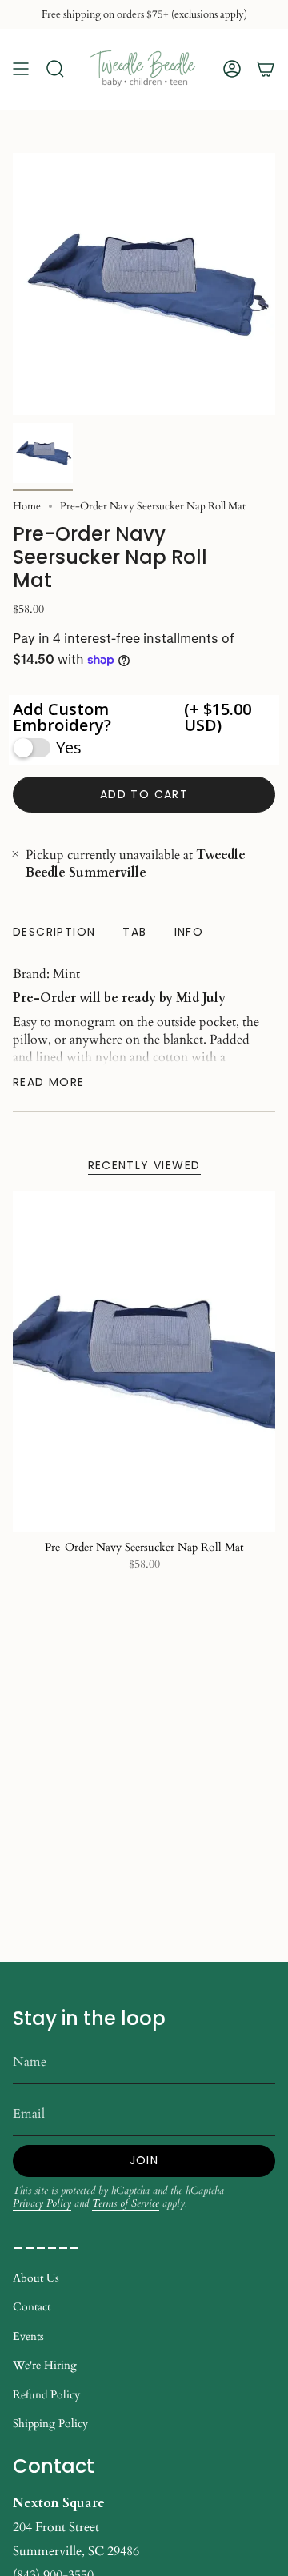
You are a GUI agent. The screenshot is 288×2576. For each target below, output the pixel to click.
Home (27, 506)
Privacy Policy (42, 2203)
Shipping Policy (50, 2424)
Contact (32, 2307)
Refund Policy (46, 2395)
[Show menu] (21, 69)
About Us (36, 2278)
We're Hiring (45, 2365)
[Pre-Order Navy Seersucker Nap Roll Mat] (144, 1361)
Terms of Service (126, 2203)
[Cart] (266, 69)
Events (28, 2336)
